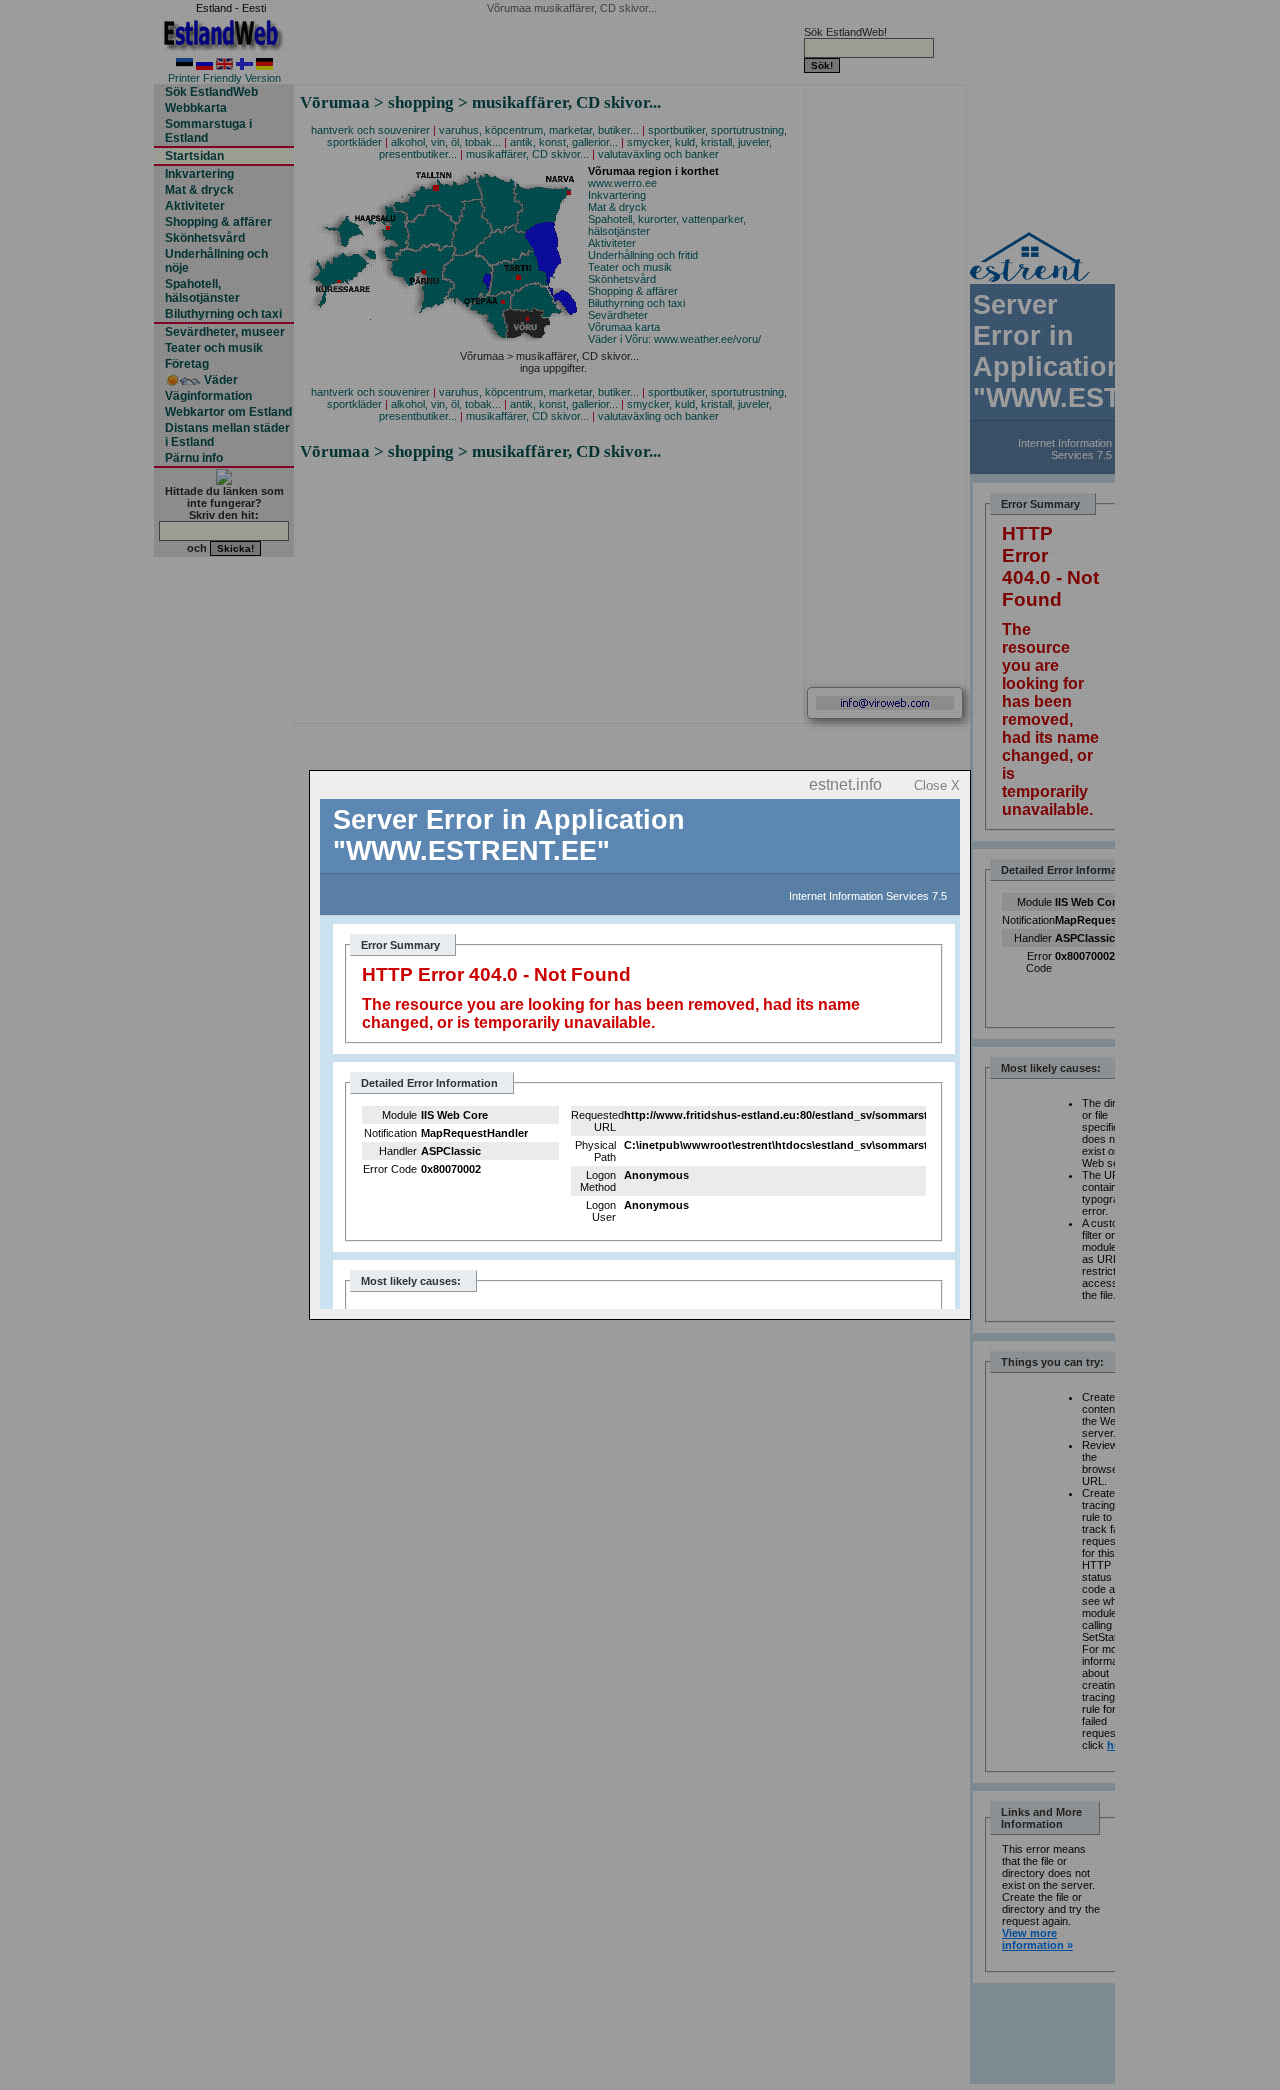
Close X (937, 785)
